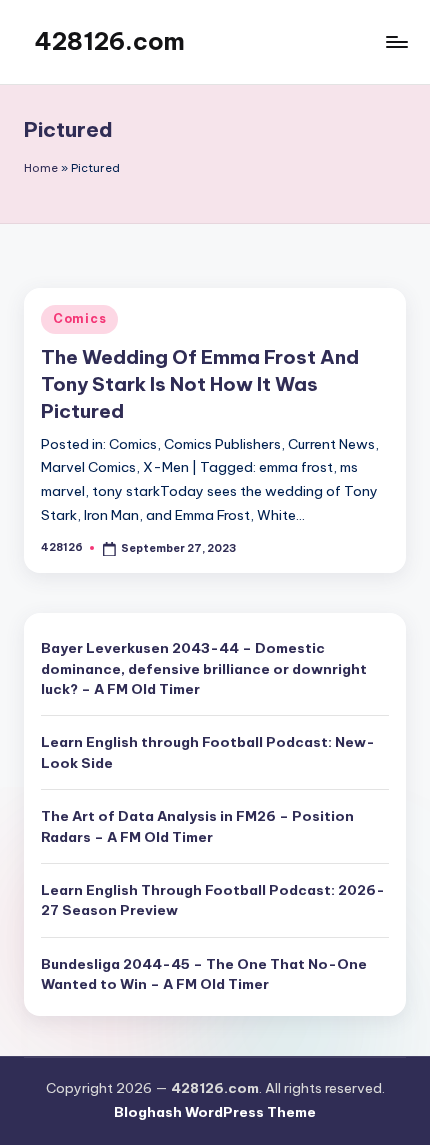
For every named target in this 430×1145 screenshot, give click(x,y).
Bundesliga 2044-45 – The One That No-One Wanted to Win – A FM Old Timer (204, 974)
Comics (79, 318)
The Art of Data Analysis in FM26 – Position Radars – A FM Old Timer (197, 826)
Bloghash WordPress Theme (215, 1112)
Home (41, 168)
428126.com (109, 41)
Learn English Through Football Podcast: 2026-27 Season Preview (213, 900)
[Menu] (396, 41)
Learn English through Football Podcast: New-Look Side (208, 752)
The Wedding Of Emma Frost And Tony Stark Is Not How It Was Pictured (200, 384)
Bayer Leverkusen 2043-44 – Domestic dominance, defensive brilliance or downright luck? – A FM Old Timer (204, 668)
